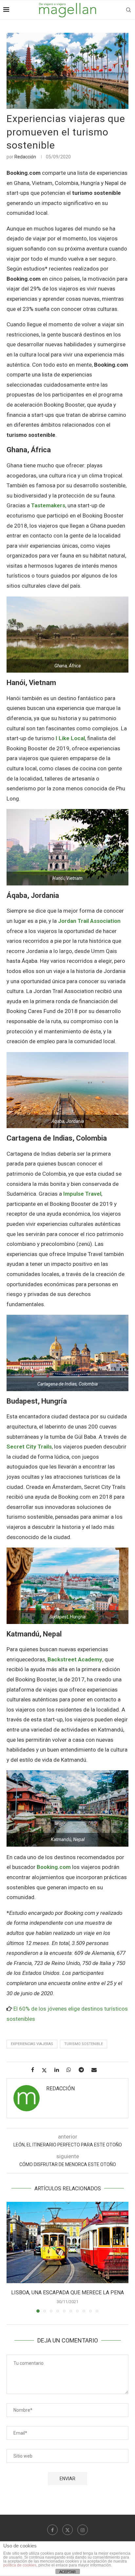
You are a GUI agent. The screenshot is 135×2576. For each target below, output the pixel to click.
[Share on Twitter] (47, 2070)
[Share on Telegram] (84, 2070)
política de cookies (20, 2565)
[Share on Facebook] (35, 2070)
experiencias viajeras (32, 2044)
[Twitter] (67, 2530)
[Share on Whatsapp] (71, 2070)
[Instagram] (83, 2530)
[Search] (128, 10)
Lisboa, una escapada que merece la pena (67, 2292)
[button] (12, 2257)
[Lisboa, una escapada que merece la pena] (67, 2242)
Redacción (25, 157)
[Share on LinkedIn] (59, 2070)
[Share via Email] (96, 2070)
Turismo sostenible (84, 2044)
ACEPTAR (67, 2572)
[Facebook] (52, 2530)
